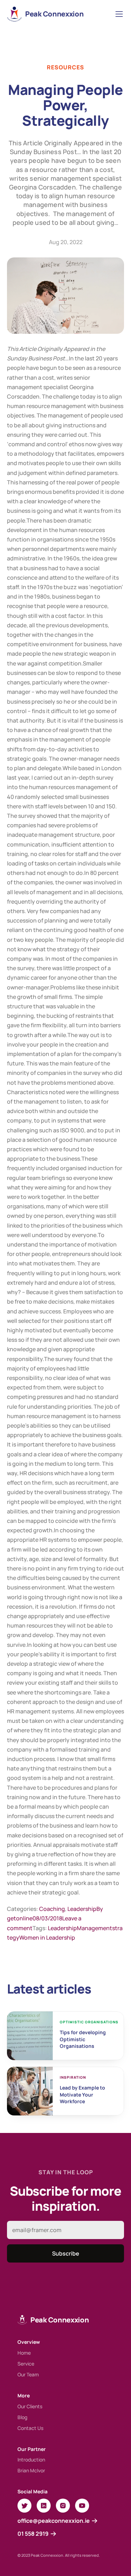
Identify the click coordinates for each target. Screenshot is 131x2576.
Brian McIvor (31, 2470)
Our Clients (30, 2406)
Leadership (82, 1909)
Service (26, 2364)
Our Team (28, 2374)
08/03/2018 (47, 1918)
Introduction (31, 2460)
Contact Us (30, 2428)
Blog (22, 2417)
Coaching (52, 1909)
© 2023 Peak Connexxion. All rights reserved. (59, 2555)
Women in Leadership (47, 1938)
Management (94, 1928)
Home (24, 2353)
